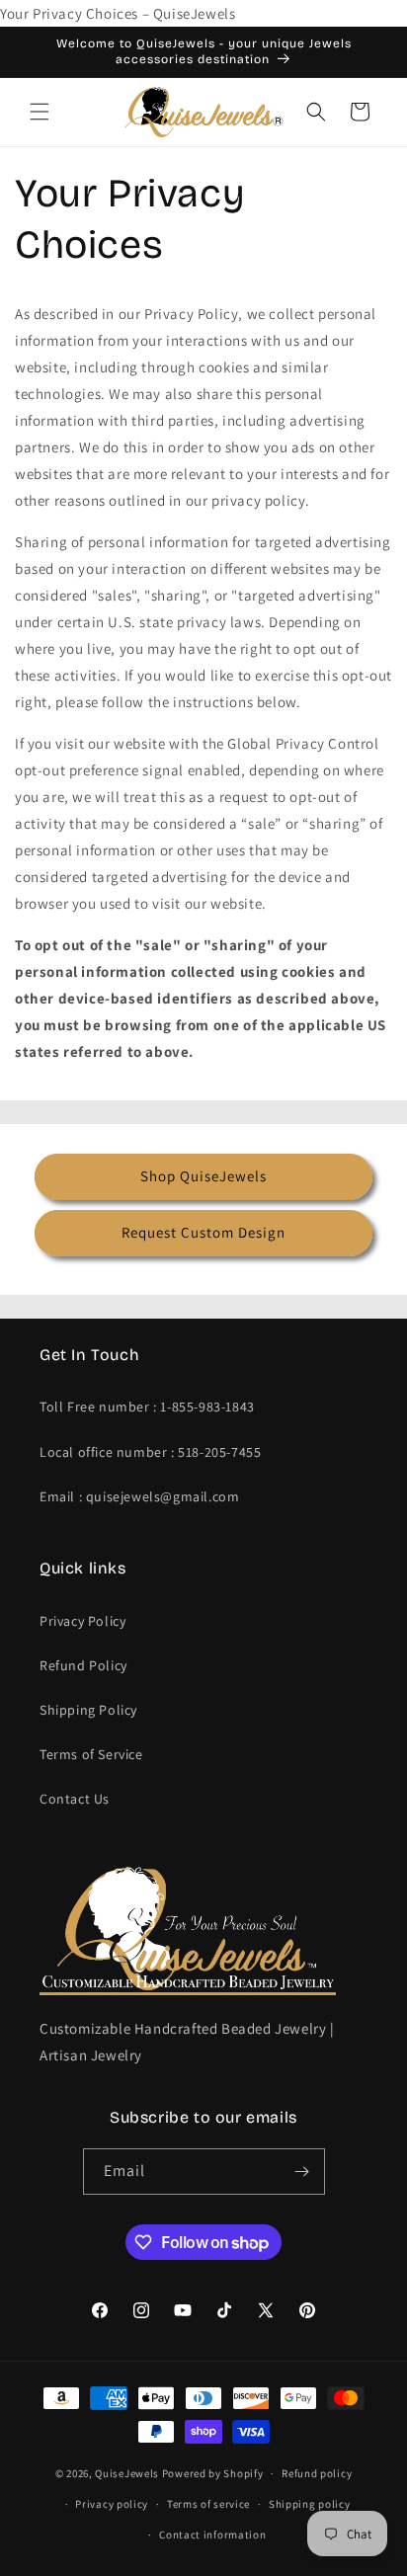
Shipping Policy (88, 1710)
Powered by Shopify (213, 2473)
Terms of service (208, 2504)
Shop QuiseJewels (203, 1176)
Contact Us (75, 1799)
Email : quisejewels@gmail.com (139, 1496)
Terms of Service (91, 1754)
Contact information (212, 2535)
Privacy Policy (82, 1621)
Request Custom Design (203, 1232)
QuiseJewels (127, 2473)
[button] (40, 112)
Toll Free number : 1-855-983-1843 (147, 1407)
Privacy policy (112, 2504)
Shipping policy (310, 2504)
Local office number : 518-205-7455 (150, 1452)
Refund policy (317, 2473)
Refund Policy (83, 1665)
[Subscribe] (302, 2172)
